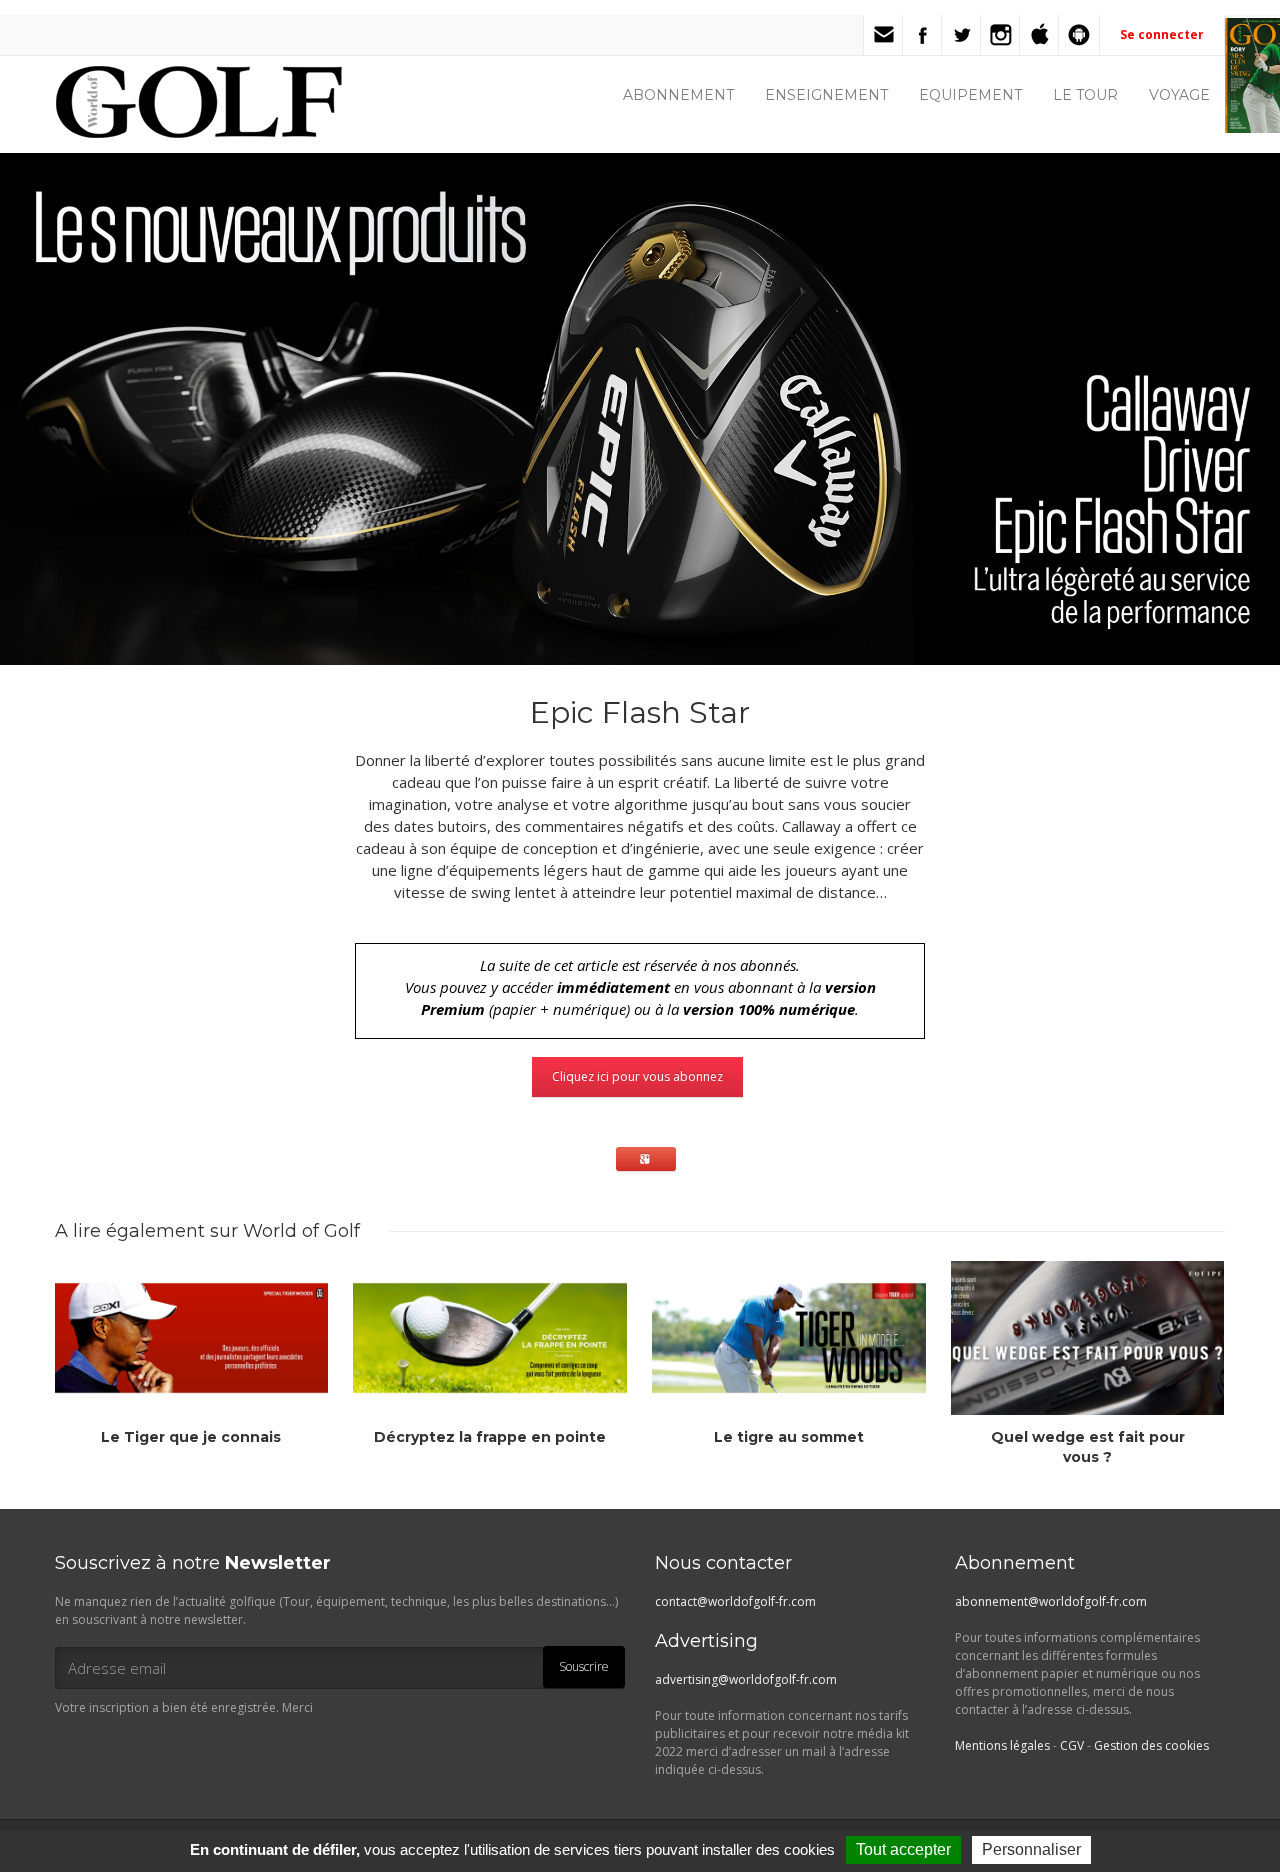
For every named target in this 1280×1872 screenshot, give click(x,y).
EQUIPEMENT (970, 95)
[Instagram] (1001, 35)
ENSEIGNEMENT (826, 95)
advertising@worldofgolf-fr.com (746, 1679)
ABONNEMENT (678, 95)
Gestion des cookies (1151, 1745)
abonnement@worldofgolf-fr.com (1051, 1601)
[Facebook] (923, 35)
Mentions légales (1002, 1745)
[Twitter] (962, 35)
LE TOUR (1085, 95)
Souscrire (584, 1666)
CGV (1072, 1745)
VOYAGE (1179, 95)
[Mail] (884, 35)
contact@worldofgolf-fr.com (735, 1601)
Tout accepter (903, 1849)
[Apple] (1040, 35)
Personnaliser (1031, 1849)
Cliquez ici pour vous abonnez (637, 1076)
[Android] (1079, 35)
